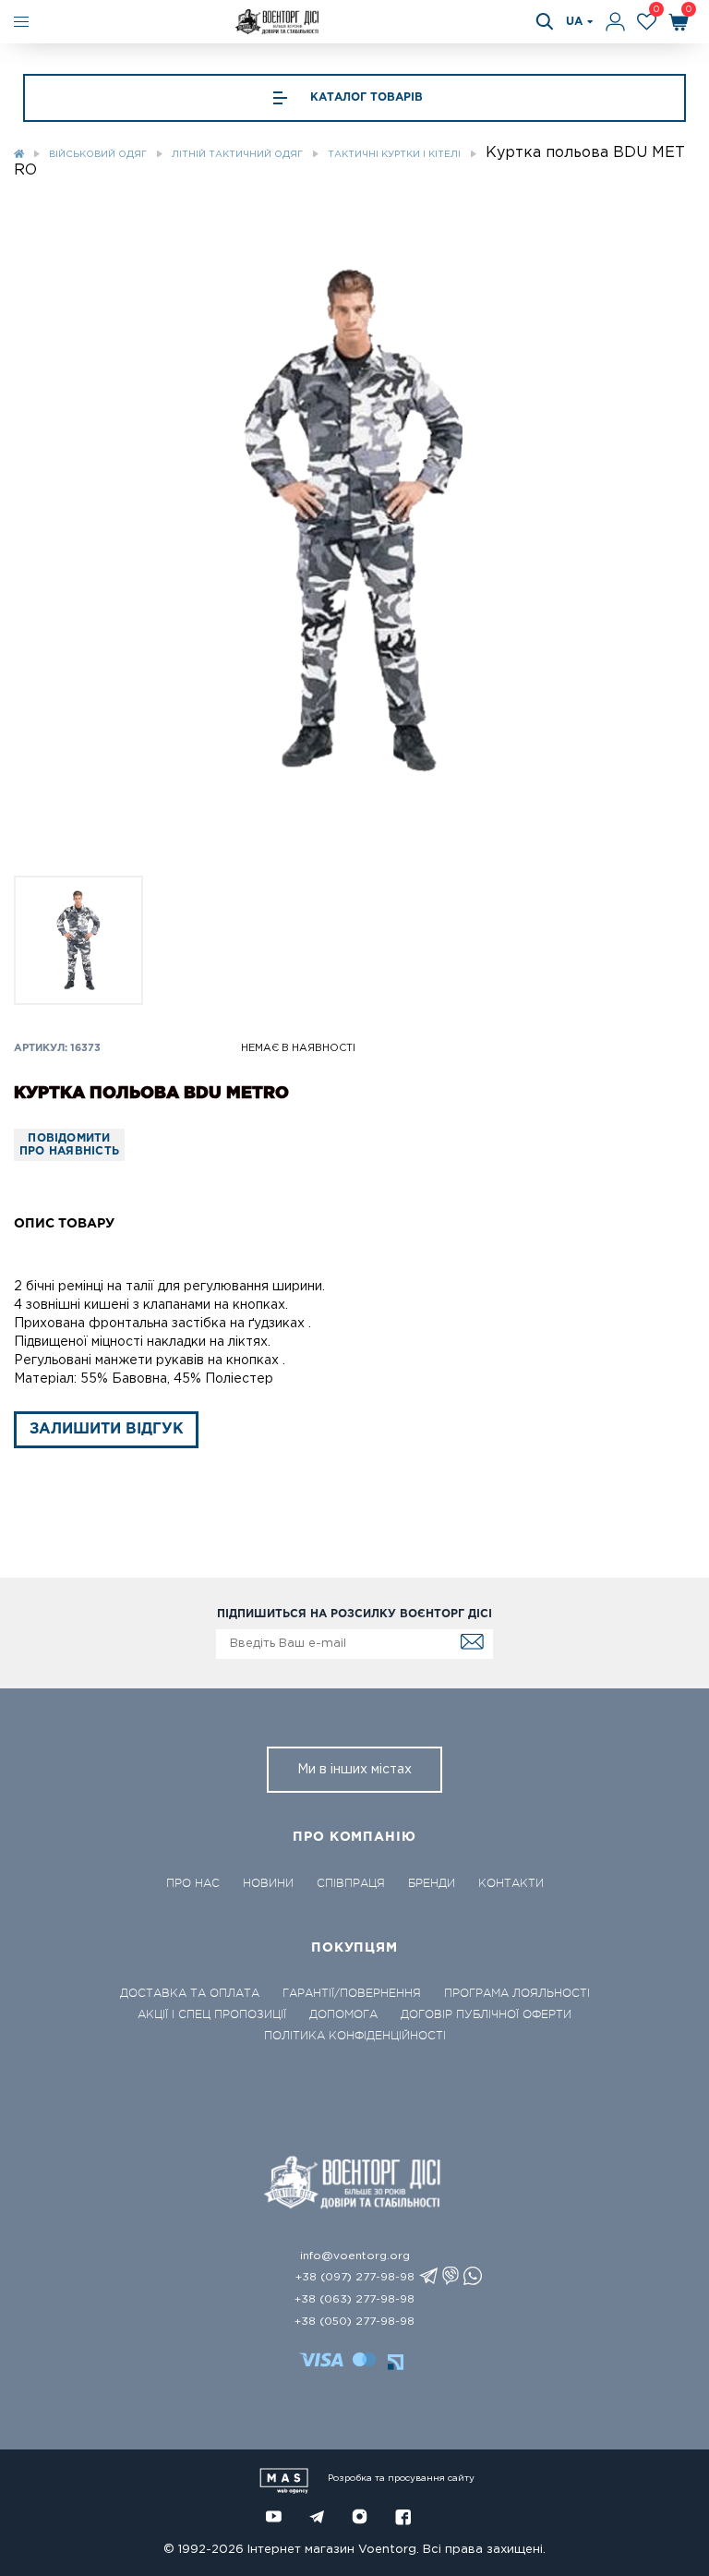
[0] (647, 22)
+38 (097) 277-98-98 (355, 2277)
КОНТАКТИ (511, 1883)
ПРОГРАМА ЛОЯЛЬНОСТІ (517, 1993)
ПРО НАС (193, 1883)
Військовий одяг (98, 155)
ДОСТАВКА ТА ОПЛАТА (190, 1993)
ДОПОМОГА (343, 2014)
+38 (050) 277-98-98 (354, 2322)
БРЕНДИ (432, 1883)
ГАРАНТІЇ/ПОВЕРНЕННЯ (352, 1993)
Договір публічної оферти (486, 2014)
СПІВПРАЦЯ (351, 1883)
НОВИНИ (268, 1883)
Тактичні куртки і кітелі (394, 155)
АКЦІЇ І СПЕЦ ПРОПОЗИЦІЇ (212, 2014)
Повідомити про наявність (69, 1145)
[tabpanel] (354, 520)
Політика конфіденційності (355, 2036)
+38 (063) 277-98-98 (354, 2299)
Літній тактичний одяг (237, 155)
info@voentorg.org (355, 2256)
